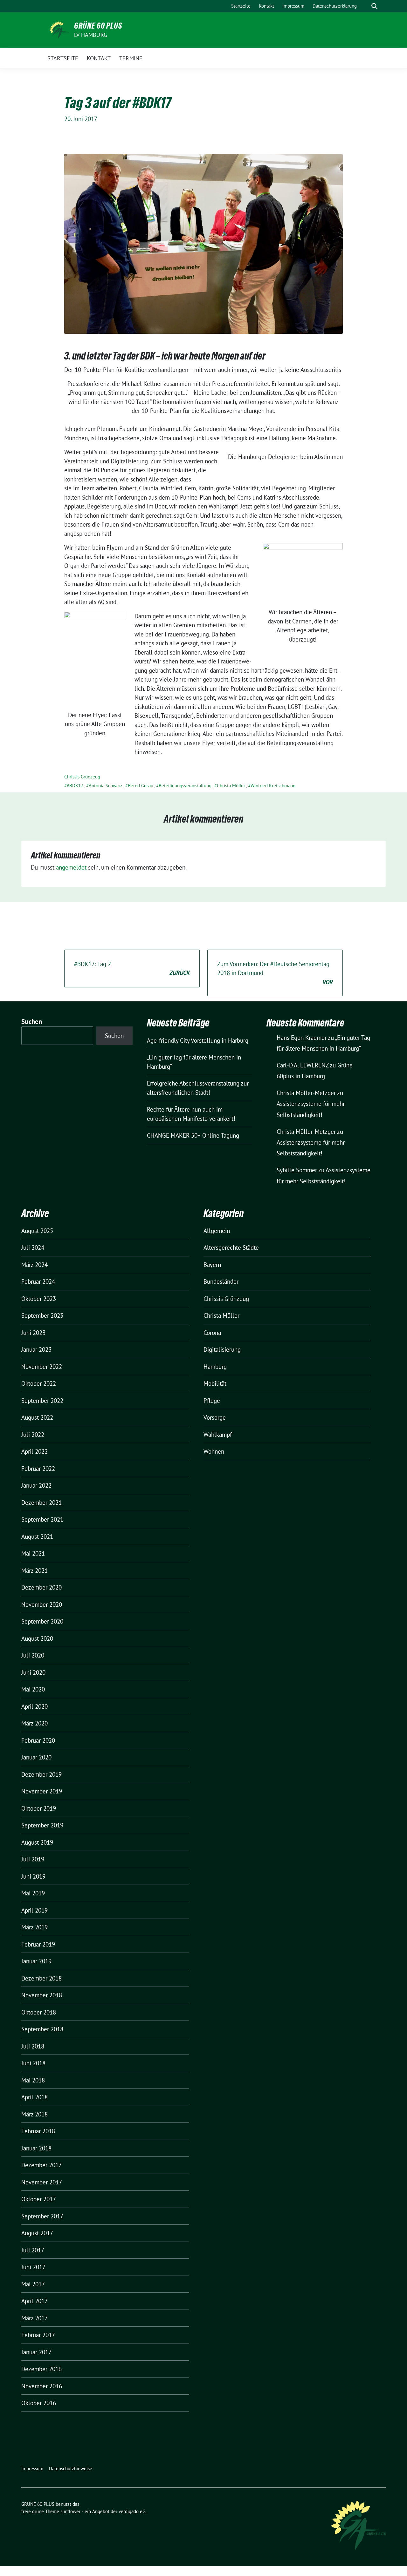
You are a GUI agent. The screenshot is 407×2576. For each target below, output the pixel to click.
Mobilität (215, 1383)
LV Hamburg (91, 35)
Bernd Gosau (141, 786)
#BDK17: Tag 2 (132, 969)
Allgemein (217, 1231)
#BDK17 (75, 786)
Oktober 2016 (39, 2403)
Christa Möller (231, 786)
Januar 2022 (36, 1485)
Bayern (212, 1265)
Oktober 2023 (39, 1299)
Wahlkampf (218, 1435)
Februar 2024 (38, 1281)
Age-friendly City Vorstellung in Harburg (198, 1040)
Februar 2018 (38, 2131)
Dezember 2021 (41, 1503)
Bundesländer (221, 1281)
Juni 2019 (33, 1876)
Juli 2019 (33, 1859)
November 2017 (42, 2182)
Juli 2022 (33, 1435)
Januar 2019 (36, 1961)
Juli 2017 (33, 2250)
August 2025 (37, 1231)
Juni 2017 (33, 2267)
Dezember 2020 (41, 1587)
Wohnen (214, 1451)
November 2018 (42, 1995)
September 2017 (42, 2216)
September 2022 (42, 1401)
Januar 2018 (36, 2148)
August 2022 (37, 1417)
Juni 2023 (33, 1333)
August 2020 (37, 1638)
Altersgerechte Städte (231, 1248)
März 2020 (34, 1723)
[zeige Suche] (374, 6)
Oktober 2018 (39, 2012)
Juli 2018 (33, 2046)
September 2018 (42, 2029)
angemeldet (71, 867)
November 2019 (42, 1791)
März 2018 (34, 2114)
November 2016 (42, 2386)
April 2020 (34, 1706)
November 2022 (42, 1367)
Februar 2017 (38, 2335)
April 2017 (34, 2301)
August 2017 (37, 2233)
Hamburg (215, 1367)
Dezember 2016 (41, 2369)
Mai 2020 (33, 1689)
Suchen (32, 1022)
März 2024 (34, 1265)
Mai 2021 (33, 1553)
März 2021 (34, 1570)
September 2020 (42, 1621)
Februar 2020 (38, 1740)
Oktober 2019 (39, 1808)
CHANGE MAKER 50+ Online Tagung (193, 1135)
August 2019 (37, 1842)
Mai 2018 (33, 2080)
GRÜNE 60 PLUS (98, 26)
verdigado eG (132, 2511)
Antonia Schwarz (106, 786)
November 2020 (42, 1604)
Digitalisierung (222, 1349)
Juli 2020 (33, 1655)
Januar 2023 (36, 1349)
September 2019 (42, 1825)
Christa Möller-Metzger (306, 1093)
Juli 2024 (33, 1248)
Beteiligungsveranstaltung (185, 786)
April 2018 (34, 2097)
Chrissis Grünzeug (82, 777)
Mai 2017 (33, 2284)
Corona (212, 1333)
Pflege (212, 1401)
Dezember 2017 (41, 2165)
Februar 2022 (38, 1469)
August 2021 (37, 1537)
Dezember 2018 (41, 1978)
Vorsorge (215, 1417)
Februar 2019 (38, 1944)
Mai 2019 (33, 1893)
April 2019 (34, 1910)
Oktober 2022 (39, 1383)
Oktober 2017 (39, 2199)
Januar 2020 (36, 1757)
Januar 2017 (36, 2352)
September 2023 (42, 1315)
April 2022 (34, 1451)
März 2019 (34, 1927)
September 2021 (42, 1519)
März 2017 (34, 2318)
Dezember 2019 (41, 1774)
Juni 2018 (33, 2063)
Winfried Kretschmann (273, 786)
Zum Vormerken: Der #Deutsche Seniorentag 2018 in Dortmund (275, 973)
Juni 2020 (33, 1672)
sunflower (70, 2511)
